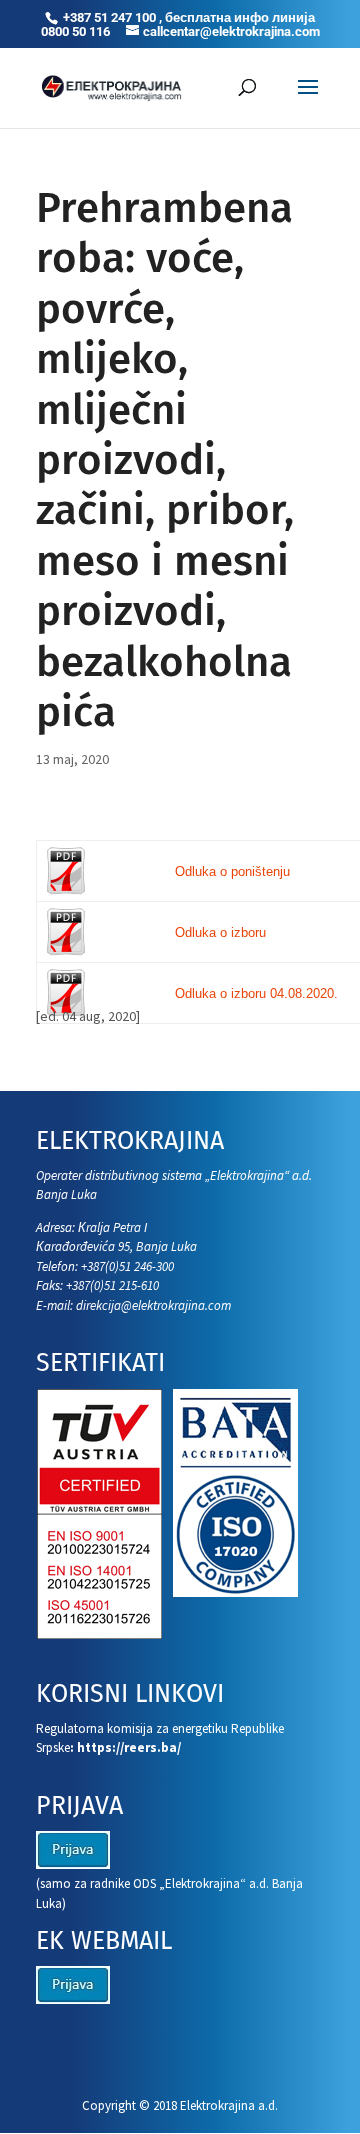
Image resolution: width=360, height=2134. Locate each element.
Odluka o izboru (220, 932)
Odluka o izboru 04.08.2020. (256, 993)
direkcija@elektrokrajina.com (153, 1305)
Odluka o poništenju (232, 871)
